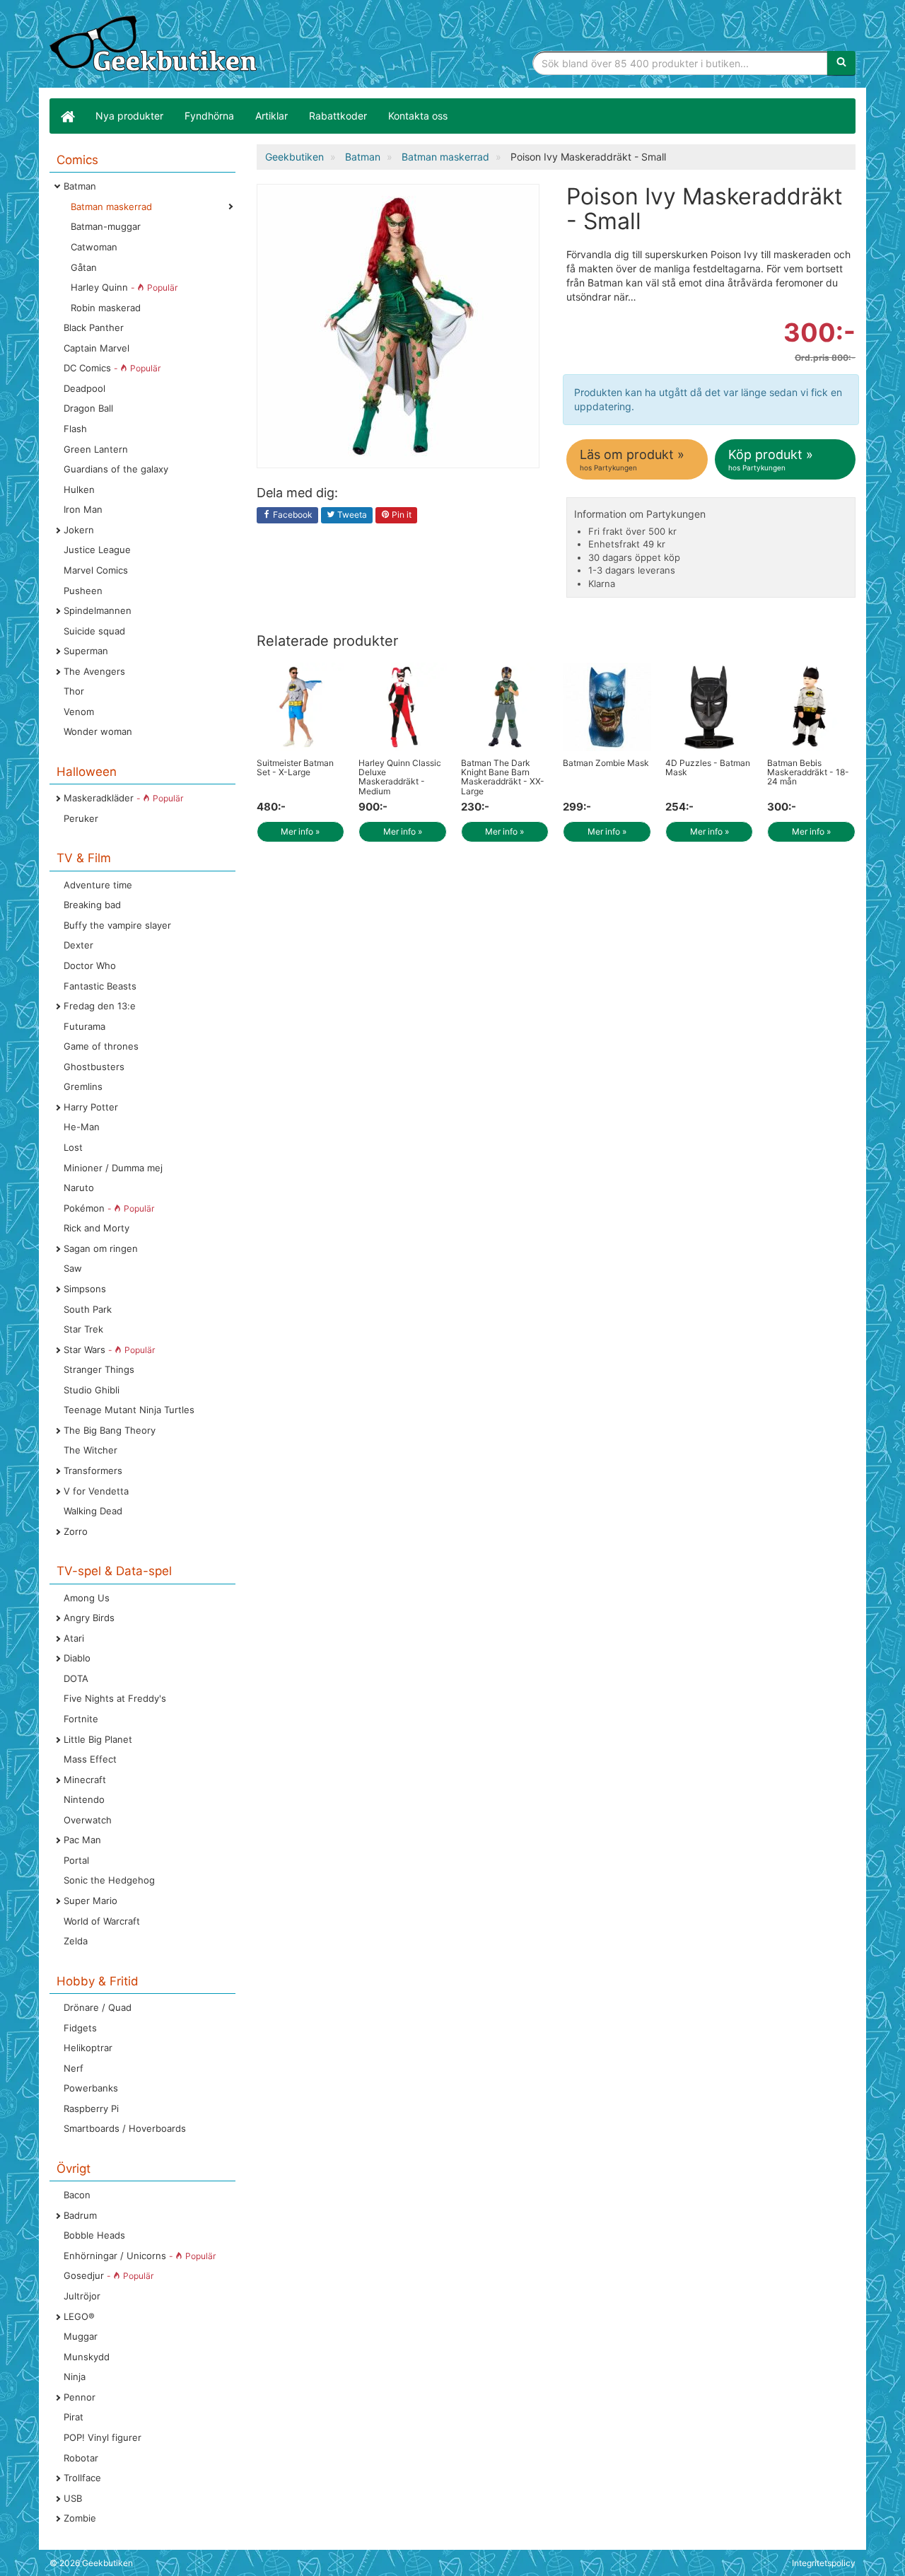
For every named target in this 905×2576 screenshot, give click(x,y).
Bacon (77, 2195)
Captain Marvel (97, 348)
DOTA (76, 1678)
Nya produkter (129, 116)
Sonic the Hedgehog (109, 1880)
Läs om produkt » (632, 459)
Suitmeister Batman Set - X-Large (295, 767)
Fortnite (81, 1719)
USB (73, 2498)
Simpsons (85, 1289)
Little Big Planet (98, 1739)
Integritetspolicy (824, 2563)
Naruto (79, 1188)
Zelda (76, 1941)
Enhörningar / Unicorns (140, 2256)
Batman (80, 186)
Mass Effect (90, 1759)
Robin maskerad (106, 308)
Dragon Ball (88, 408)
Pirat (74, 2417)
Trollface (82, 2478)
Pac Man (82, 1840)
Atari (74, 1638)
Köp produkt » (771, 459)
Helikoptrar (88, 2048)
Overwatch (88, 1820)
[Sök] (841, 63)
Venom (79, 712)
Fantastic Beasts (100, 986)
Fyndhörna (209, 116)
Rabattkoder (338, 116)
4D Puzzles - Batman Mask (708, 767)
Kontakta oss (418, 116)
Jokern (79, 530)
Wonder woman (98, 731)
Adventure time (98, 885)
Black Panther (94, 327)
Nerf (74, 2068)
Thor (74, 691)
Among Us (87, 1598)
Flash (75, 429)
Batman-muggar (106, 226)
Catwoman (94, 247)
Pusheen (83, 591)
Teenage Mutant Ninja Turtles (129, 1410)
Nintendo (84, 1799)
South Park (88, 1309)
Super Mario (90, 1901)
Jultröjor (82, 2296)
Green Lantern (96, 449)
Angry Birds (89, 1618)
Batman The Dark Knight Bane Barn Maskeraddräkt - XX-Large (503, 777)
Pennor (80, 2397)
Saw (73, 1268)
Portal (76, 1860)
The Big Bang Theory (110, 1430)
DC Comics (112, 368)
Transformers (93, 1470)
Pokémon (109, 1208)
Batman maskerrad (111, 207)
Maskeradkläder (123, 798)
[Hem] (67, 116)
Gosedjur (109, 2275)
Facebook (292, 515)
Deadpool (84, 388)
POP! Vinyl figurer (103, 2437)
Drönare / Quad (98, 2007)
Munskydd (87, 2357)
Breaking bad (92, 905)
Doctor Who (90, 965)
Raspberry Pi (91, 2108)
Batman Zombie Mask (606, 763)
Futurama (84, 1026)
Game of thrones (101, 1046)
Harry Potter (91, 1107)
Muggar (81, 2336)
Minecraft (85, 1780)
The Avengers (94, 671)
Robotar (81, 2458)
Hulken (79, 489)
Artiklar (271, 116)
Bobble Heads (94, 2235)
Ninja (75, 2377)
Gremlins (83, 1086)
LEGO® (79, 2316)
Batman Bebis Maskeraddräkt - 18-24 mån (808, 772)
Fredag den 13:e (100, 1006)
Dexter (78, 945)
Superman (86, 651)
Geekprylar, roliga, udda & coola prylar (156, 46)
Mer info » (300, 831)
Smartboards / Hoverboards (125, 2128)
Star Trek (83, 1329)
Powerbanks (91, 2088)
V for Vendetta (96, 1491)
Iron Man (83, 509)
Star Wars (109, 1350)
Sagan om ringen (101, 1248)
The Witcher (90, 1450)
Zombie (80, 2518)
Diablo (77, 1658)
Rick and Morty (97, 1228)
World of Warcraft (102, 1921)
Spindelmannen (98, 610)
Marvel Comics (96, 570)
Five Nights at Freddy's (115, 1698)
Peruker (81, 818)
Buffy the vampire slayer (117, 925)
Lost (73, 1147)
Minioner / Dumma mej (113, 1168)
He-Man (82, 1127)
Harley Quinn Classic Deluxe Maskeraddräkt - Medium (400, 777)
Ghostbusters (94, 1067)
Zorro (76, 1531)
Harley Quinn (124, 287)
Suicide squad (94, 631)
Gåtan (84, 267)
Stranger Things (99, 1369)
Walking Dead (93, 1511)
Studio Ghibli (92, 1390)
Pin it (401, 515)
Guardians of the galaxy (116, 469)
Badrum (80, 2215)
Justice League (97, 550)
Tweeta (351, 515)
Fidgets (80, 2028)
